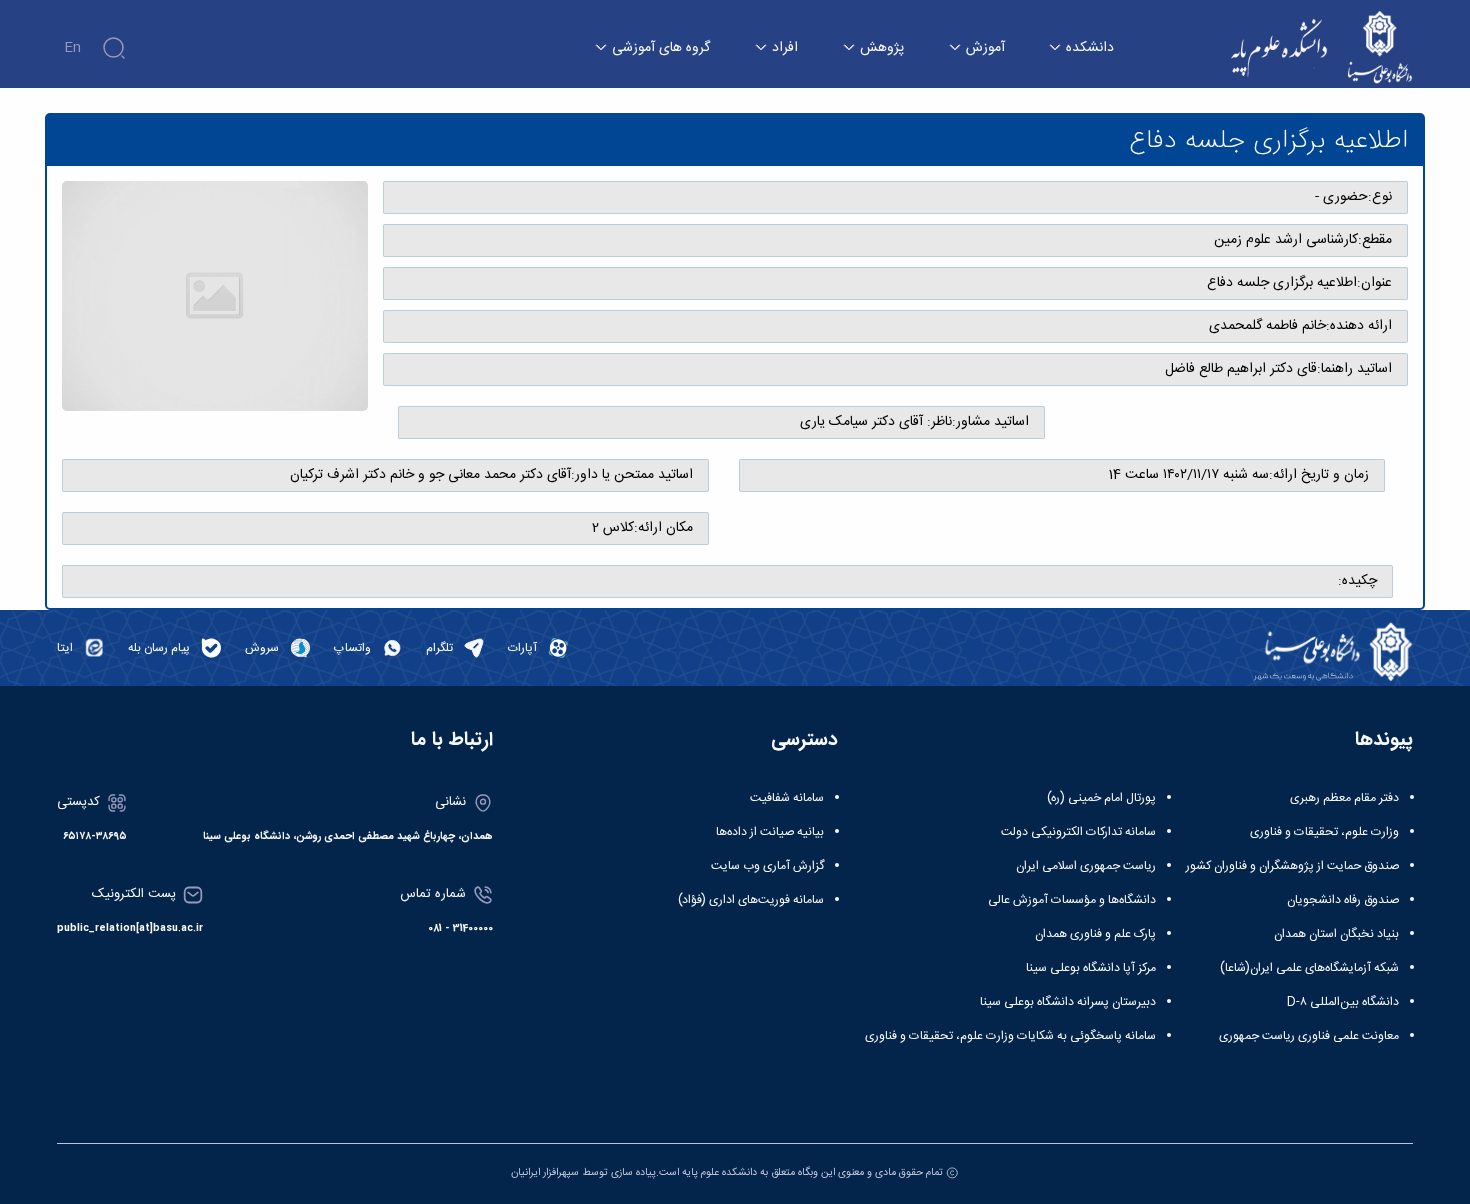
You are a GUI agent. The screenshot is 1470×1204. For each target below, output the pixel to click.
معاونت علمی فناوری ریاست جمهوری (1309, 1036)
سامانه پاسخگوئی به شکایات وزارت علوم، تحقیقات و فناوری (1010, 1036)
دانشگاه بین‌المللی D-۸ (1343, 1002)
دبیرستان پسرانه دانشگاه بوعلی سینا (1068, 1002)
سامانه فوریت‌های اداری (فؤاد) (751, 900)
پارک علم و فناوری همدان (1095, 934)
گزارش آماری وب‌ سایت (767, 866)
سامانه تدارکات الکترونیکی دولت (1078, 832)
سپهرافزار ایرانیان (545, 1172)
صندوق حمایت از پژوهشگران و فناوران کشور (1292, 866)
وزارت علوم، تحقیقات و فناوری (1324, 832)
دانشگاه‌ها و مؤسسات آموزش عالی (1072, 900)
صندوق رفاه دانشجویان (1343, 900)
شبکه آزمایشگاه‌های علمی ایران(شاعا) (1309, 968)
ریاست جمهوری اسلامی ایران (1086, 866)
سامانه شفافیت (787, 798)
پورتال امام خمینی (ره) (1101, 798)
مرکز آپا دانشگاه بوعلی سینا (1091, 968)
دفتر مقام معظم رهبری (1344, 798)
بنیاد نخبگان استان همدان (1336, 934)
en (72, 48)
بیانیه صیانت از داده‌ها (770, 832)
